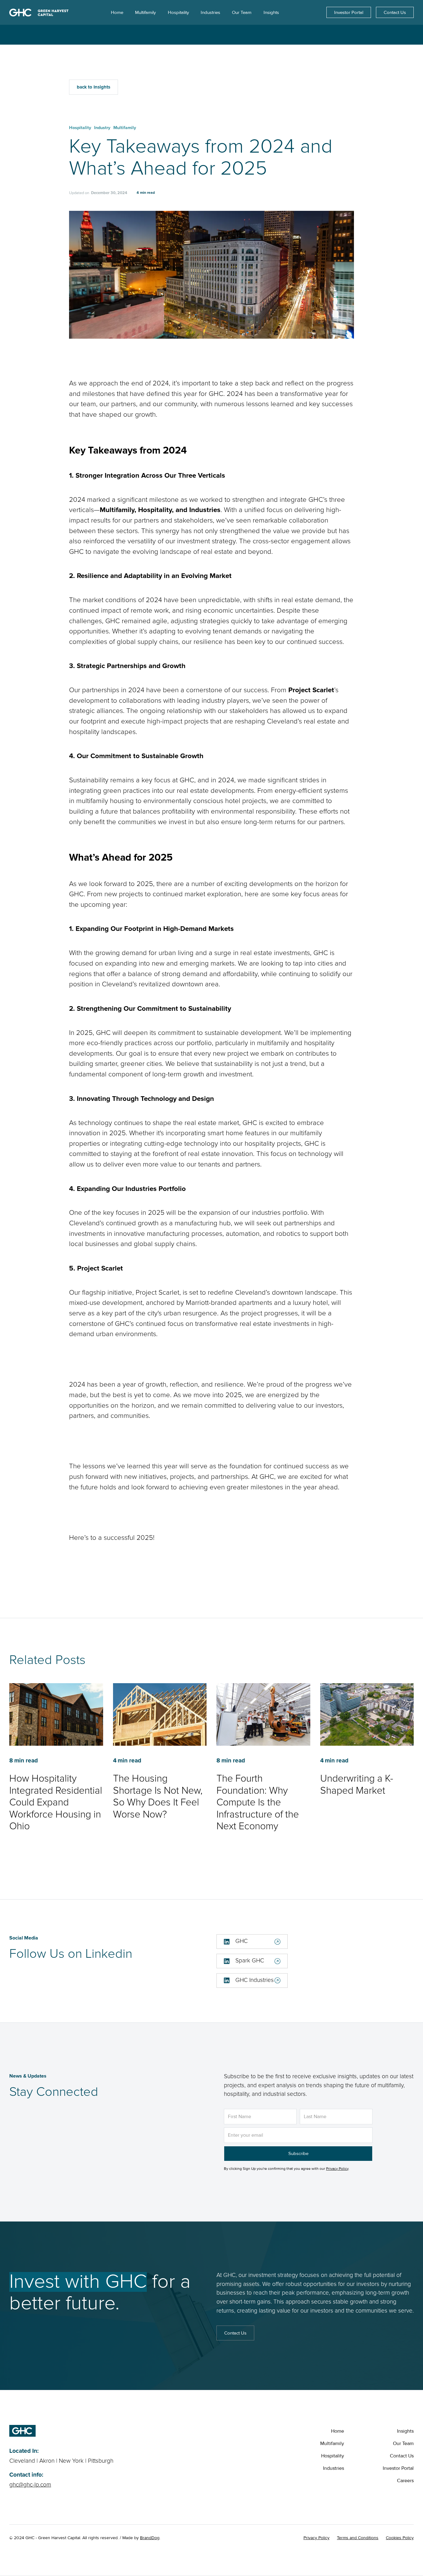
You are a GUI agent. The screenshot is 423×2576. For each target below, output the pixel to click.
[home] (39, 12)
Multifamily (332, 2444)
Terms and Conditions (358, 2538)
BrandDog (150, 2538)
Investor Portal (349, 12)
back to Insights (94, 87)
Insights (405, 2431)
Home (338, 2431)
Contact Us (395, 12)
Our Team (403, 2444)
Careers (405, 2481)
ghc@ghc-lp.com (30, 2485)
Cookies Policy (400, 2538)
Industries (334, 2468)
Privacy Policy (337, 2169)
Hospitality (333, 2456)
